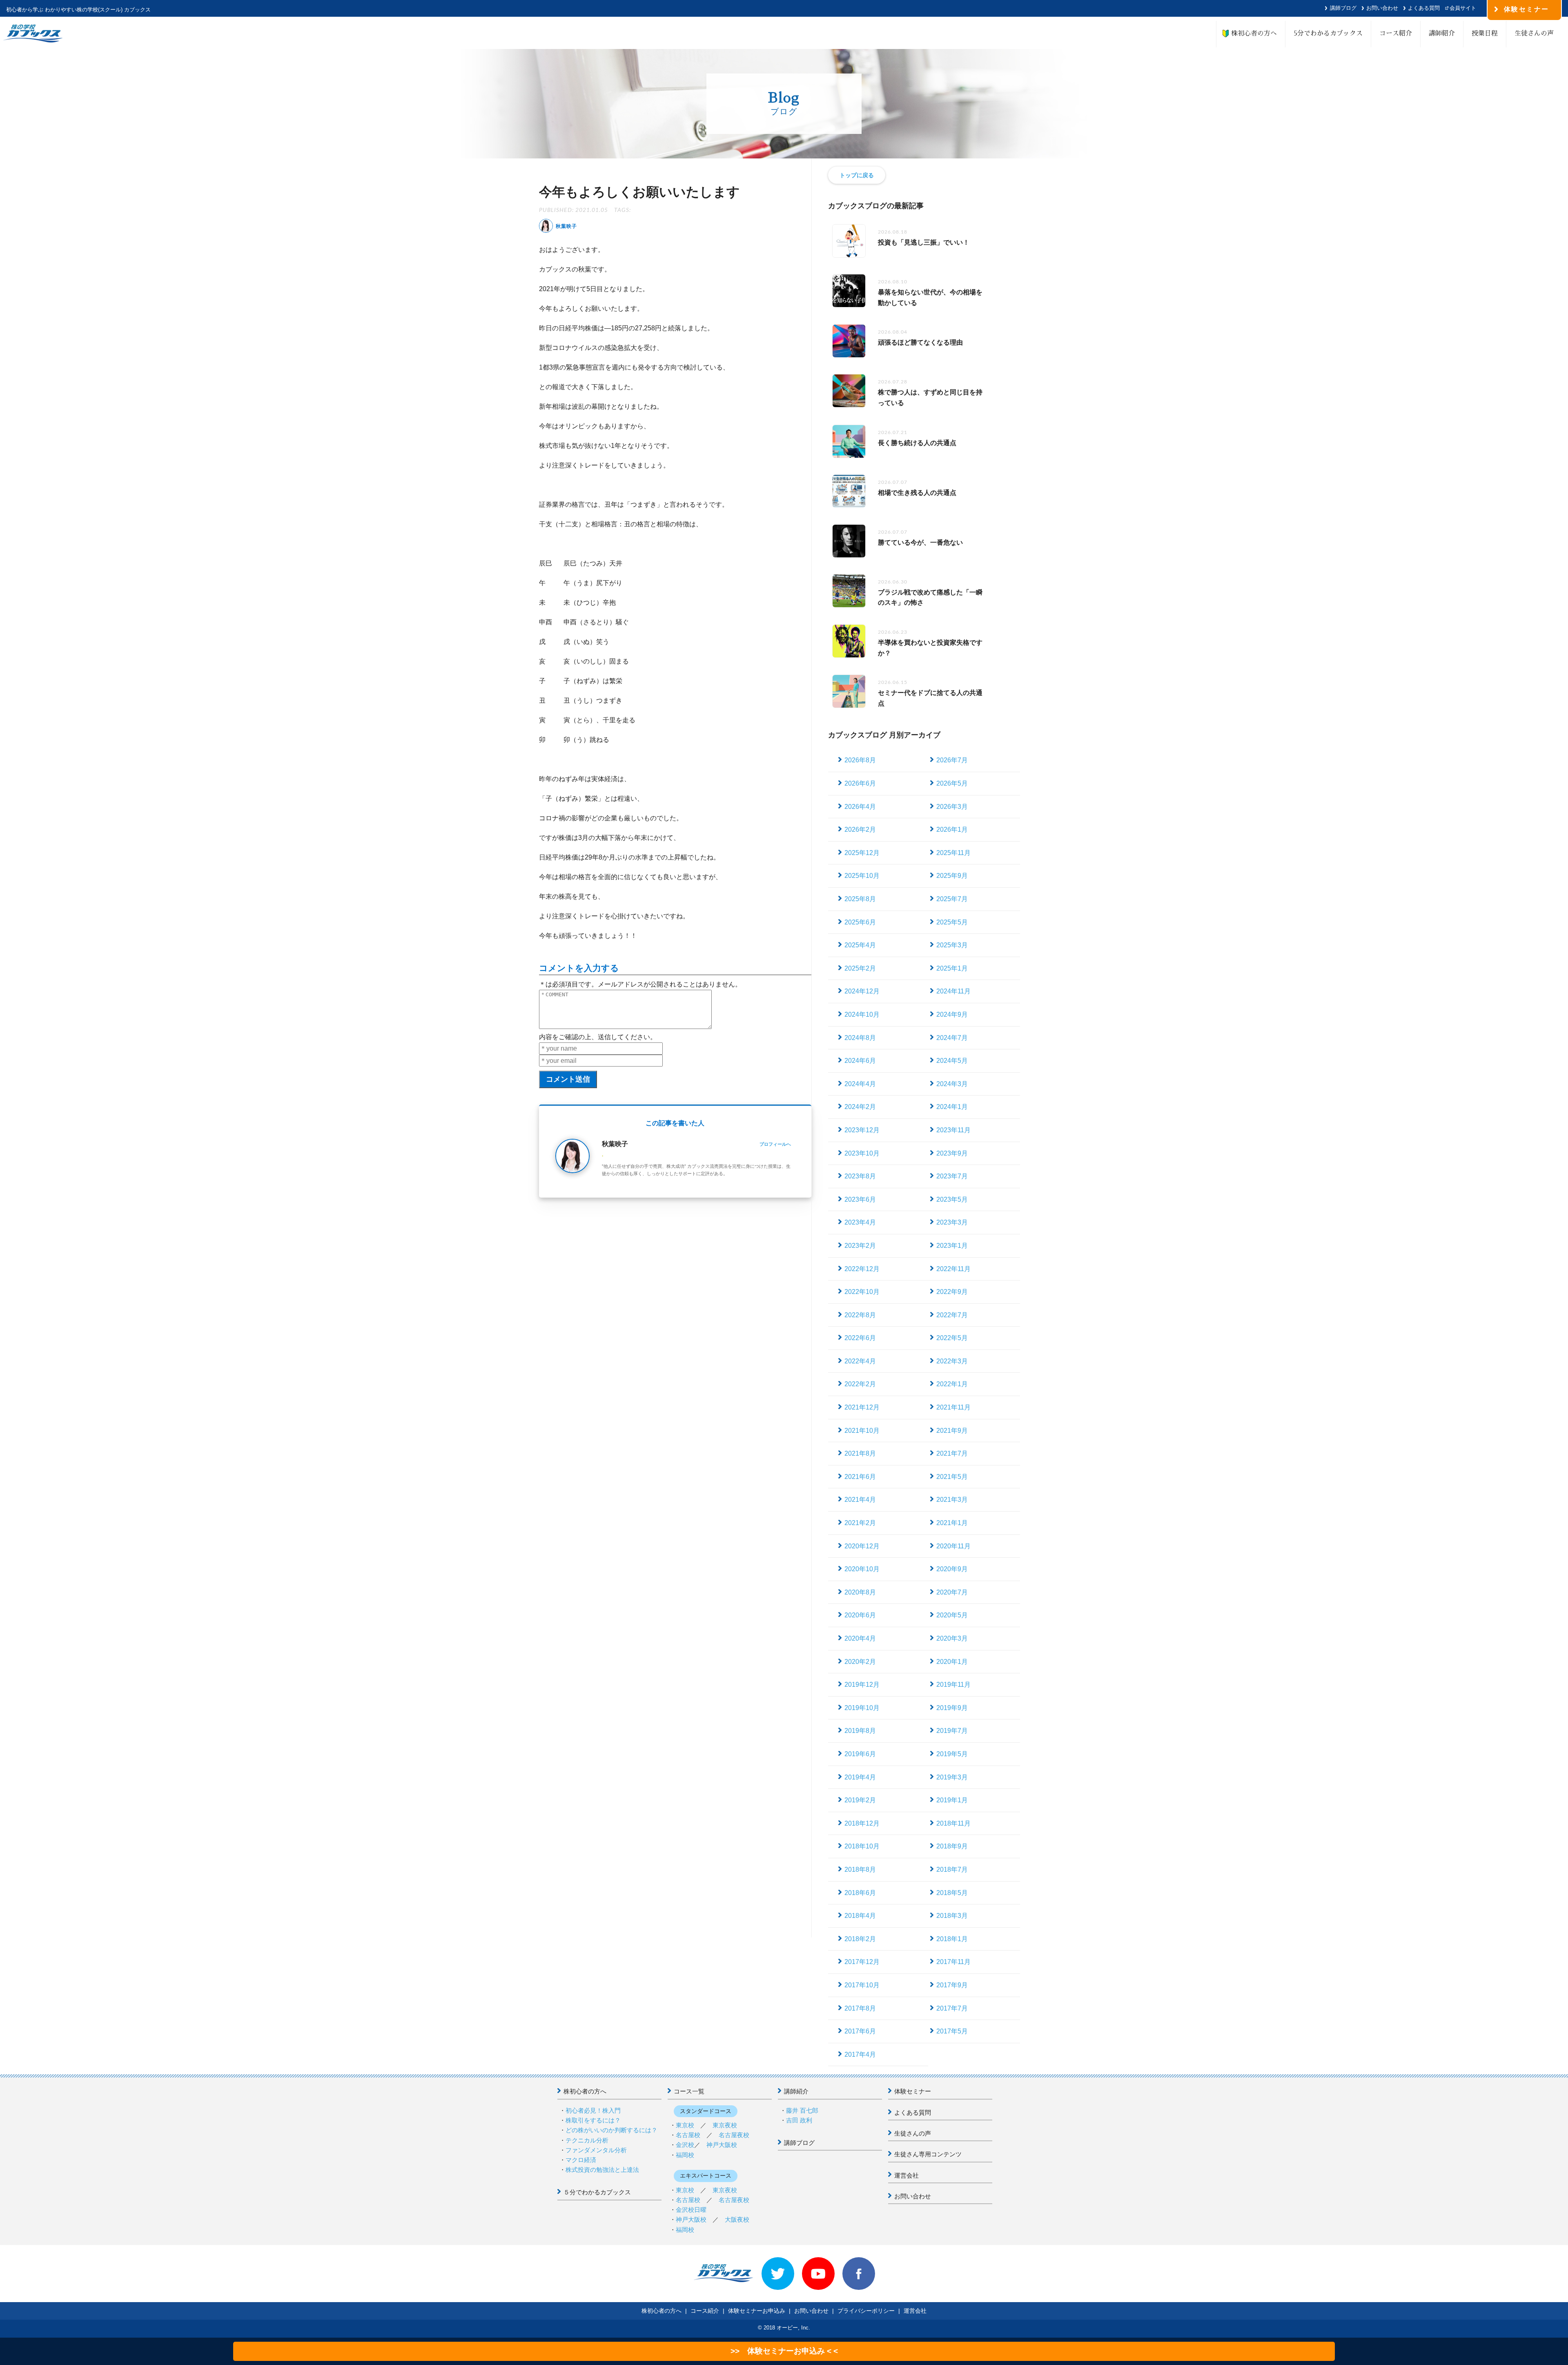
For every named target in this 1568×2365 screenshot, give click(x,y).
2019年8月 (860, 1731)
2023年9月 (952, 1153)
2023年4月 (860, 1222)
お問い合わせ (1382, 8)
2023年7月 (952, 1176)
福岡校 (685, 2155)
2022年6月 (860, 1338)
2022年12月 (862, 1269)
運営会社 (906, 2175)
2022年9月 (952, 1292)
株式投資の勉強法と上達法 (602, 2170)
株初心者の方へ (1251, 33)
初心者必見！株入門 (593, 2110)
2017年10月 (862, 1985)
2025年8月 (860, 899)
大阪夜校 (737, 2219)
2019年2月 (860, 1800)
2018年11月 (953, 1823)
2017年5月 (952, 2031)
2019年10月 (862, 1708)
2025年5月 (952, 922)
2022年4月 (860, 1361)
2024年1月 (952, 1107)
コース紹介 (1396, 33)
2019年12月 (862, 1685)
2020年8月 (860, 1592)
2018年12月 (862, 1823)
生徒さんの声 (1534, 33)
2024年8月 (860, 1038)
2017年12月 (862, 1962)
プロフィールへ (775, 1144)
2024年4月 (860, 1084)
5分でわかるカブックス (1328, 33)
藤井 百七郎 (802, 2110)
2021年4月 (860, 1500)
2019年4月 (860, 1777)
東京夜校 (725, 2125)
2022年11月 (953, 1269)
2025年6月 (860, 922)
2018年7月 (952, 1870)
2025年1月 (952, 968)
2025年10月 (862, 876)
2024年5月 (952, 1061)
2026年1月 (952, 830)
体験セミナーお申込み (757, 2311)
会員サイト (1463, 8)
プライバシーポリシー (866, 2311)
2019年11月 (953, 1685)
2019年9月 (952, 1708)
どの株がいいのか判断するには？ (611, 2130)
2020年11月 (953, 1546)
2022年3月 (952, 1361)
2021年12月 (862, 1407)
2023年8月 (860, 1176)
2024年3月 (952, 1084)
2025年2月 (860, 968)
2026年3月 (952, 807)
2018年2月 (860, 1939)
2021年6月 (860, 1477)
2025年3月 (952, 945)
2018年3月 (952, 1916)
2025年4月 (860, 945)
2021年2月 (860, 1523)
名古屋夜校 (734, 2135)
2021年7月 (952, 1453)
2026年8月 (860, 760)
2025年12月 (862, 853)
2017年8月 (860, 2008)
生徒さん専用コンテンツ (928, 2154)
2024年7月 (952, 1038)
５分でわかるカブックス (597, 2192)
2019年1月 (952, 1800)
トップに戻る (857, 175)
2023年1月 (952, 1246)
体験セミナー (913, 2091)
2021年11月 (953, 1407)
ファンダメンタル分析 (596, 2150)
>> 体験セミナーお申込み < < (784, 2351)
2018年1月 (952, 1939)
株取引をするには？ (593, 2120)
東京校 (685, 2125)
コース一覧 (689, 2091)
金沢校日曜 (691, 2210)
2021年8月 (860, 1453)
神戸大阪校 (722, 2145)
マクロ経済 (581, 2160)
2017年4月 (860, 2054)
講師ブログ (1343, 8)
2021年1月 (952, 1523)
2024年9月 (952, 1014)
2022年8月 (860, 1315)
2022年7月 (952, 1315)
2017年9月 (952, 1985)
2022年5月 (952, 1338)
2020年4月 (860, 1638)
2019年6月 (860, 1754)
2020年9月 (952, 1569)
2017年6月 (860, 2031)
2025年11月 (953, 853)
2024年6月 (860, 1061)
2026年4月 (860, 807)
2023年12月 (862, 1130)
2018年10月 (862, 1846)
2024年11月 (953, 991)
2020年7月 (952, 1592)
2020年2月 (860, 1662)
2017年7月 (952, 2008)
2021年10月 (862, 1431)
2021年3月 (952, 1500)
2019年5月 (952, 1754)
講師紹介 (1442, 33)
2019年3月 (952, 1777)
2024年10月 (862, 1014)
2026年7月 (952, 760)
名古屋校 (688, 2135)
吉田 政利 (799, 2120)
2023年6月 (860, 1199)
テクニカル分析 (587, 2140)
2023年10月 (862, 1153)
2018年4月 (860, 1916)
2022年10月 (862, 1292)
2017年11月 (953, 1962)
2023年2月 (860, 1246)
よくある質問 (1424, 8)
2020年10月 (862, 1569)
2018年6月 (860, 1893)
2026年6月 (860, 783)
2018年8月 (860, 1870)
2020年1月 (952, 1662)
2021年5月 (952, 1477)
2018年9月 (952, 1846)
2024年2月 (860, 1107)
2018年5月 (952, 1893)
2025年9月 (952, 876)
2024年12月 (862, 991)
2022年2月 (860, 1384)
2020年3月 (952, 1638)
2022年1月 (952, 1384)
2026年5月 (952, 783)
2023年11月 (953, 1130)
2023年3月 (952, 1222)
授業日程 (1485, 33)
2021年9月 (952, 1431)
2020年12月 (862, 1546)
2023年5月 (952, 1199)
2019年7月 (952, 1731)
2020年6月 (860, 1615)
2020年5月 (952, 1615)
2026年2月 (860, 830)
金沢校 (685, 2145)
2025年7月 (952, 899)
